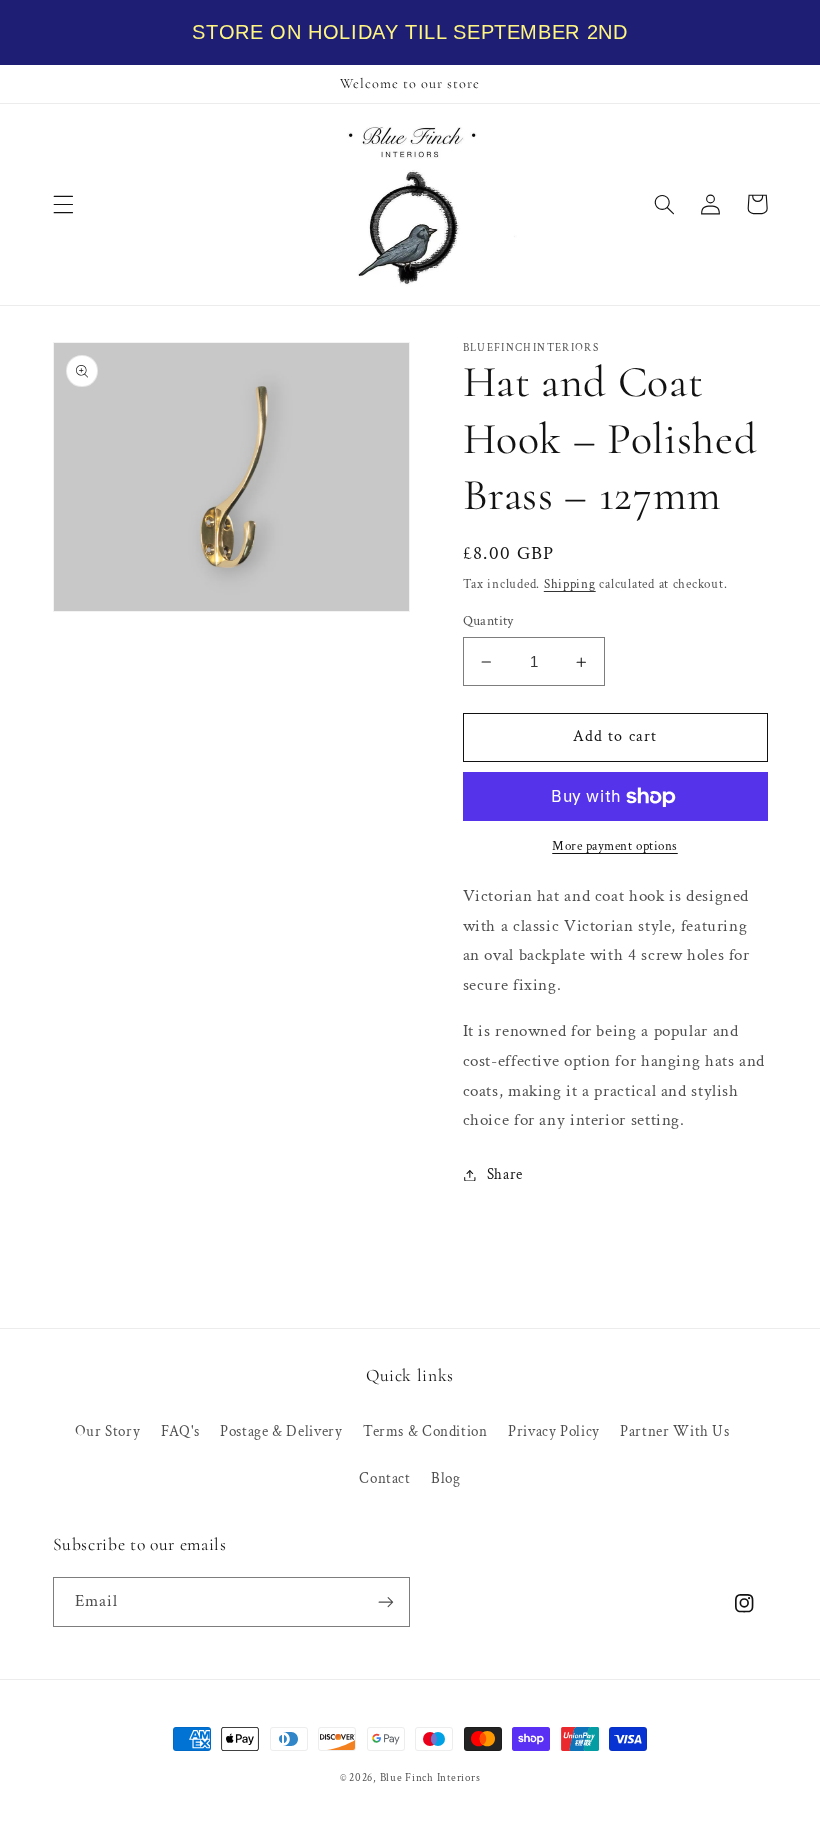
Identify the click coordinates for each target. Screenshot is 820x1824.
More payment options (615, 846)
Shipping (570, 584)
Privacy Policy (554, 1431)
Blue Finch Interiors (430, 1778)
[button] (63, 204)
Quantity (488, 621)
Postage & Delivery (281, 1431)
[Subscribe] (386, 1601)
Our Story (108, 1431)
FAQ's (180, 1431)
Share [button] (505, 1174)
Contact (384, 1478)
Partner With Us (674, 1431)
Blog (446, 1478)
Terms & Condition (425, 1431)
